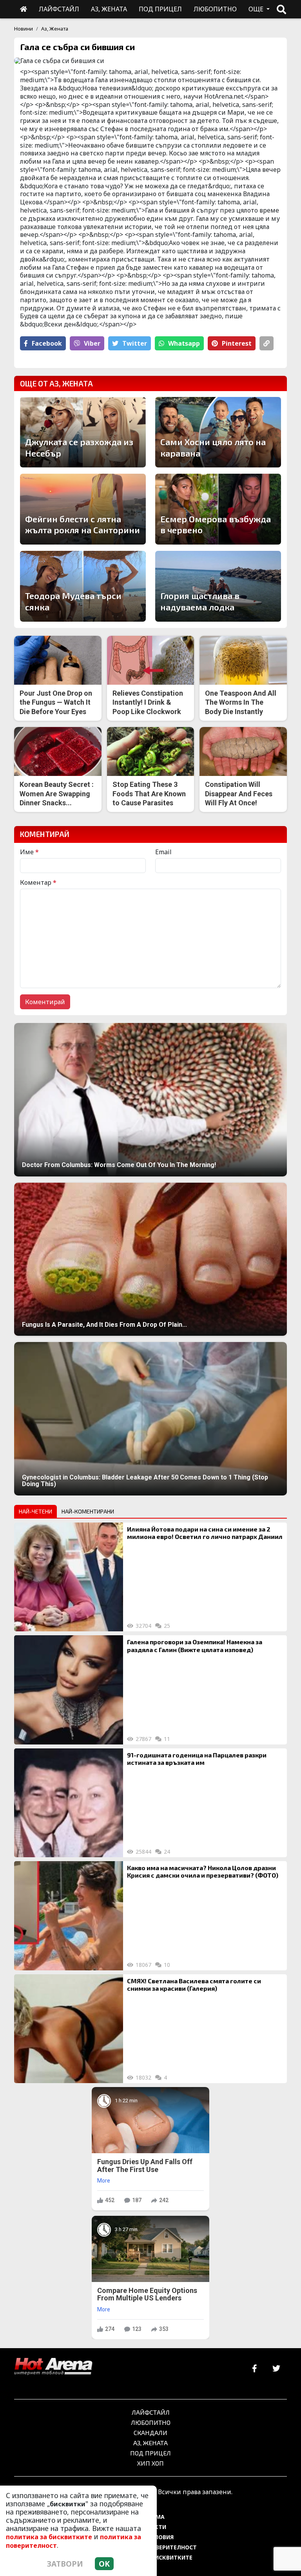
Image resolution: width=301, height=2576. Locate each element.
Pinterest (237, 343)
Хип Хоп (150, 2463)
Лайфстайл (151, 2412)
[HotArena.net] (53, 2367)
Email (163, 852)
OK (104, 2564)
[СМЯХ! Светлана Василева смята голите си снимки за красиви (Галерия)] (69, 2029)
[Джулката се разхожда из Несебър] (83, 432)
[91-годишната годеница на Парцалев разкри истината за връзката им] (69, 1803)
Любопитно (151, 2422)
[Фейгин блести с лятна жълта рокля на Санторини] (83, 509)
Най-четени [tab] (35, 1511)
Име (29, 852)
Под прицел (150, 2453)
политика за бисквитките (49, 2537)
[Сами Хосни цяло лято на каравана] (218, 432)
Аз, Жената (55, 29)
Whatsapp (184, 343)
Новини (24, 29)
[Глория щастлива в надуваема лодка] (218, 586)
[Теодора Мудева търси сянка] (83, 586)
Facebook (47, 343)
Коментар (38, 882)
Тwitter (135, 343)
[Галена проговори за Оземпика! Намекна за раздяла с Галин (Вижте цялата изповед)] (69, 1690)
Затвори (65, 2564)
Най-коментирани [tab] (88, 1511)
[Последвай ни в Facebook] (255, 2369)
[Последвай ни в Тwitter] (276, 2369)
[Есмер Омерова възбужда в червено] (218, 509)
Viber (92, 343)
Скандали (150, 2433)
